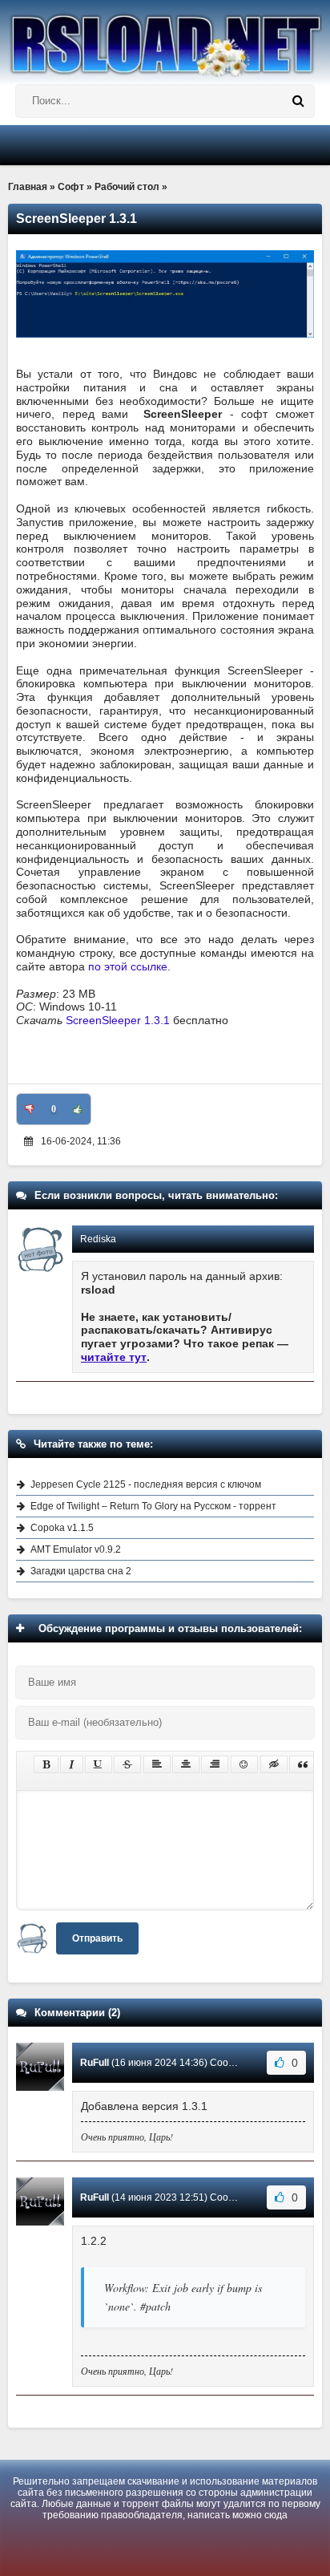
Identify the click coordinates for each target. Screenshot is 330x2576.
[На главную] (165, 38)
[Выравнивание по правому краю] (215, 1764)
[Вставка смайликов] (244, 1764)
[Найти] (298, 101)
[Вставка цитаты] (303, 1764)
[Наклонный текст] (72, 1764)
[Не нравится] (30, 1109)
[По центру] (186, 1764)
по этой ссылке (128, 966)
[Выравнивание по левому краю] (157, 1764)
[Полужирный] (46, 1764)
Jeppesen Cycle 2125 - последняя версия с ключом (146, 1484)
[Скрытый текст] (274, 1764)
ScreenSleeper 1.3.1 (118, 1020)
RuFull (95, 2063)
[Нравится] (78, 1109)
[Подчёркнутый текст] (99, 1764)
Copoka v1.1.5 (62, 1528)
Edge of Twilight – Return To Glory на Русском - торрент (153, 1506)
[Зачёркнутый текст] (127, 1764)
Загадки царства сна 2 (81, 1571)
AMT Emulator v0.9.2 (76, 1549)
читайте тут (114, 1357)
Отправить (97, 1938)
